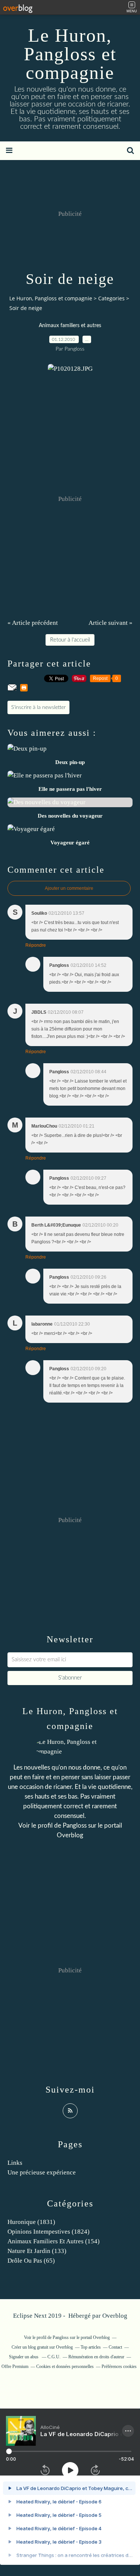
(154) (54, 2241)
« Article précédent (33, 623)
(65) (31, 2261)
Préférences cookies (119, 2366)
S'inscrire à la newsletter (38, 707)
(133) (37, 2251)
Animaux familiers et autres (70, 326)
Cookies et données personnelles (65, 2366)
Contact (115, 2347)
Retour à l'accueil (70, 640)
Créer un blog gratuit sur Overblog (42, 2347)
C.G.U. (54, 2357)
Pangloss (75, 1826)
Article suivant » (111, 623)
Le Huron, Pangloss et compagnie (70, 54)
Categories (111, 298)
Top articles (91, 2347)
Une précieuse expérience (42, 2172)
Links (15, 2163)
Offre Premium (15, 2366)
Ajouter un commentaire (69, 888)
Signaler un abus (24, 2357)
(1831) (31, 2222)
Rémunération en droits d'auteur (96, 2357)
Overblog (115, 2316)
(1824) (49, 2232)
